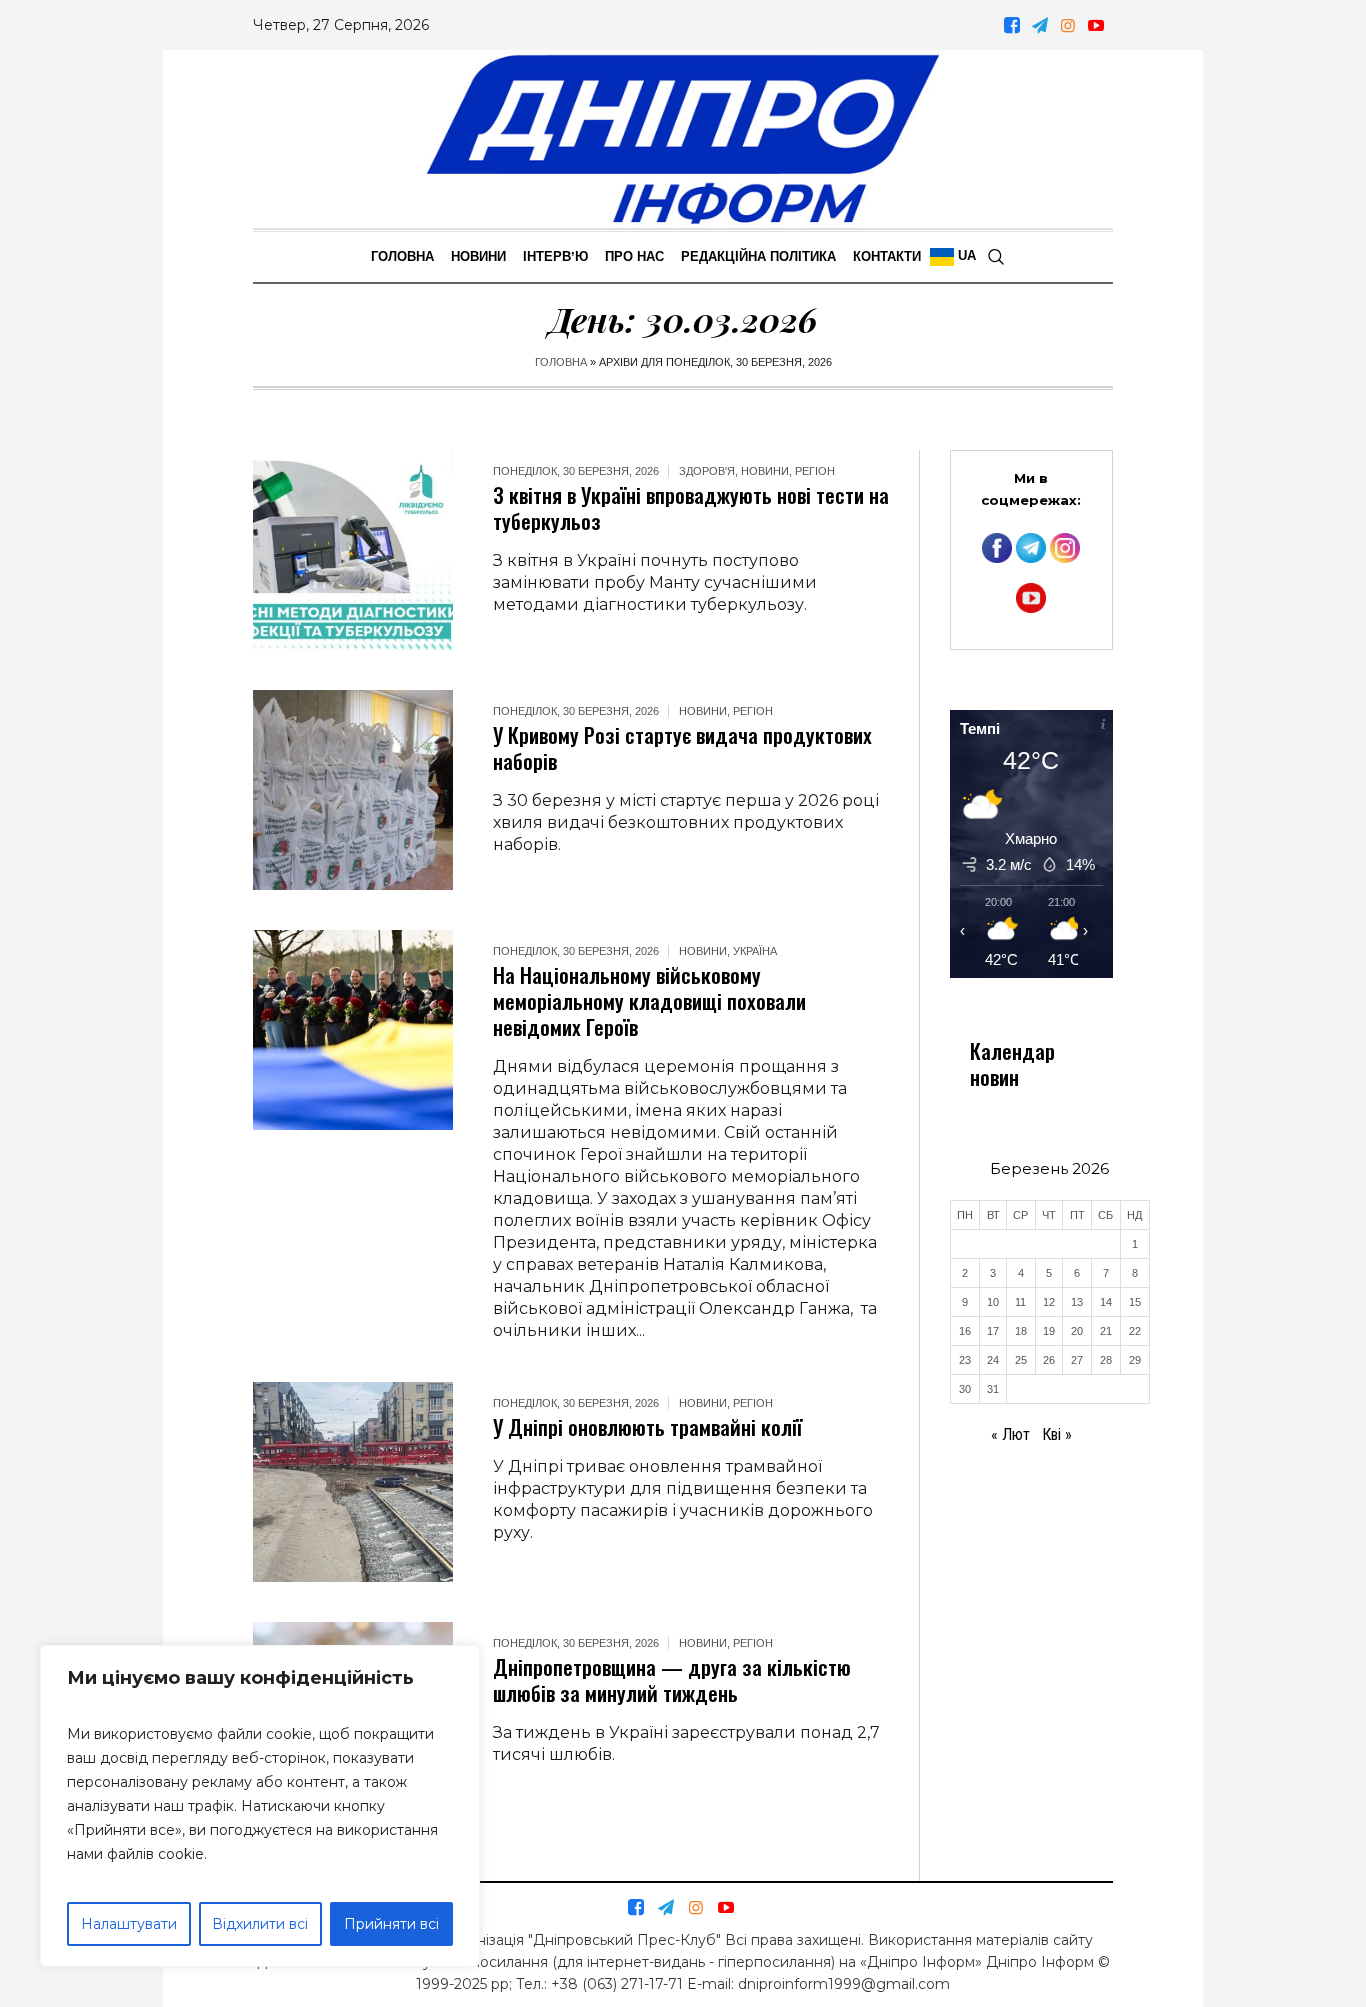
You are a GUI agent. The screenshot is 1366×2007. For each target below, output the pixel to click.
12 (1049, 1302)
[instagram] (1068, 25)
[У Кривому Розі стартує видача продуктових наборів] (353, 790)
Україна (755, 951)
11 (1020, 1302)
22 (1135, 1331)
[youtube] (1096, 25)
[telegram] (1040, 25)
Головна (561, 362)
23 (965, 1360)
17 (993, 1331)
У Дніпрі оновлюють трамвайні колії (647, 1426)
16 (965, 1331)
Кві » (1057, 1434)
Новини (765, 471)
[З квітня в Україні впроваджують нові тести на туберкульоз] (353, 550)
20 (1077, 1331)
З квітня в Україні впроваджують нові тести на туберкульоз (691, 507)
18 (1021, 1331)
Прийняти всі (391, 1924)
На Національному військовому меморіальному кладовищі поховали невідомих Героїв (649, 1000)
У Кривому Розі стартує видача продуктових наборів (682, 747)
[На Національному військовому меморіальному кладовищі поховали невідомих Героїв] (353, 1030)
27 (1077, 1360)
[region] (260, 1806)
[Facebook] (1012, 25)
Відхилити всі (260, 1924)
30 (965, 1389)
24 (993, 1360)
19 (1049, 1331)
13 (1077, 1302)
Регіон (815, 471)
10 (993, 1302)
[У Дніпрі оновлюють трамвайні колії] (353, 1482)
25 (1021, 1360)
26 (1049, 1360)
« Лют (1010, 1434)
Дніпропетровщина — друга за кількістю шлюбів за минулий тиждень (672, 1679)
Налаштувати (129, 1924)
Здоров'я (707, 471)
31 (993, 1389)
